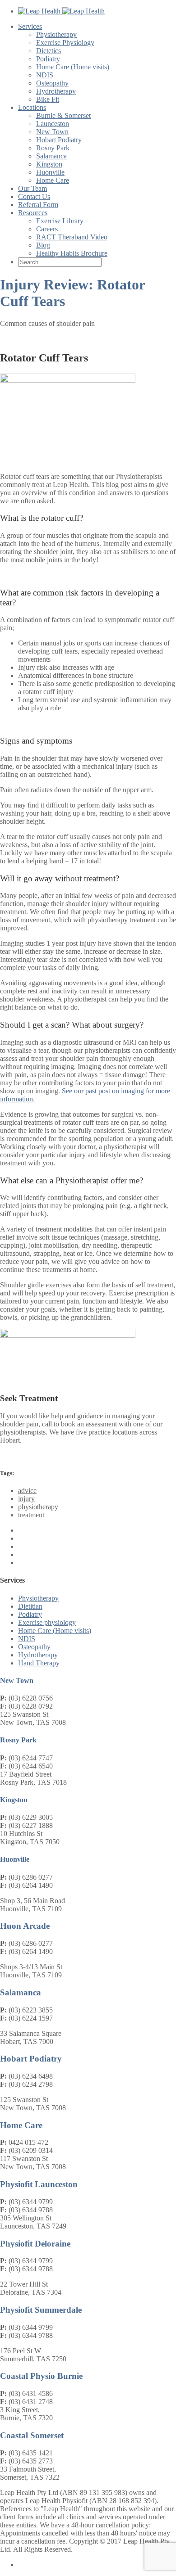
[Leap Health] (61, 11)
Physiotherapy (56, 34)
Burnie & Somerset (63, 115)
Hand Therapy (39, 1663)
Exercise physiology (47, 1622)
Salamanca (51, 156)
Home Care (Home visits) (73, 67)
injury (26, 1499)
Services (30, 26)
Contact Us (34, 196)
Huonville (50, 172)
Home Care (53, 180)
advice (27, 1491)
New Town (52, 132)
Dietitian (30, 1606)
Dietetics (49, 51)
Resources (33, 213)
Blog (43, 245)
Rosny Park (53, 148)
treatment (31, 1515)
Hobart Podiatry (59, 140)
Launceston (53, 124)
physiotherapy (38, 1507)
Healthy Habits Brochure (72, 253)
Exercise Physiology (65, 43)
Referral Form (38, 205)
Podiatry (48, 59)
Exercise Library (60, 221)
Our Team (32, 188)
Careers (47, 229)
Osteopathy (52, 83)
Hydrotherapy (56, 91)
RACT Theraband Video (72, 237)
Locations (32, 107)
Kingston (49, 164)
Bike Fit (48, 99)
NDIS (45, 75)
